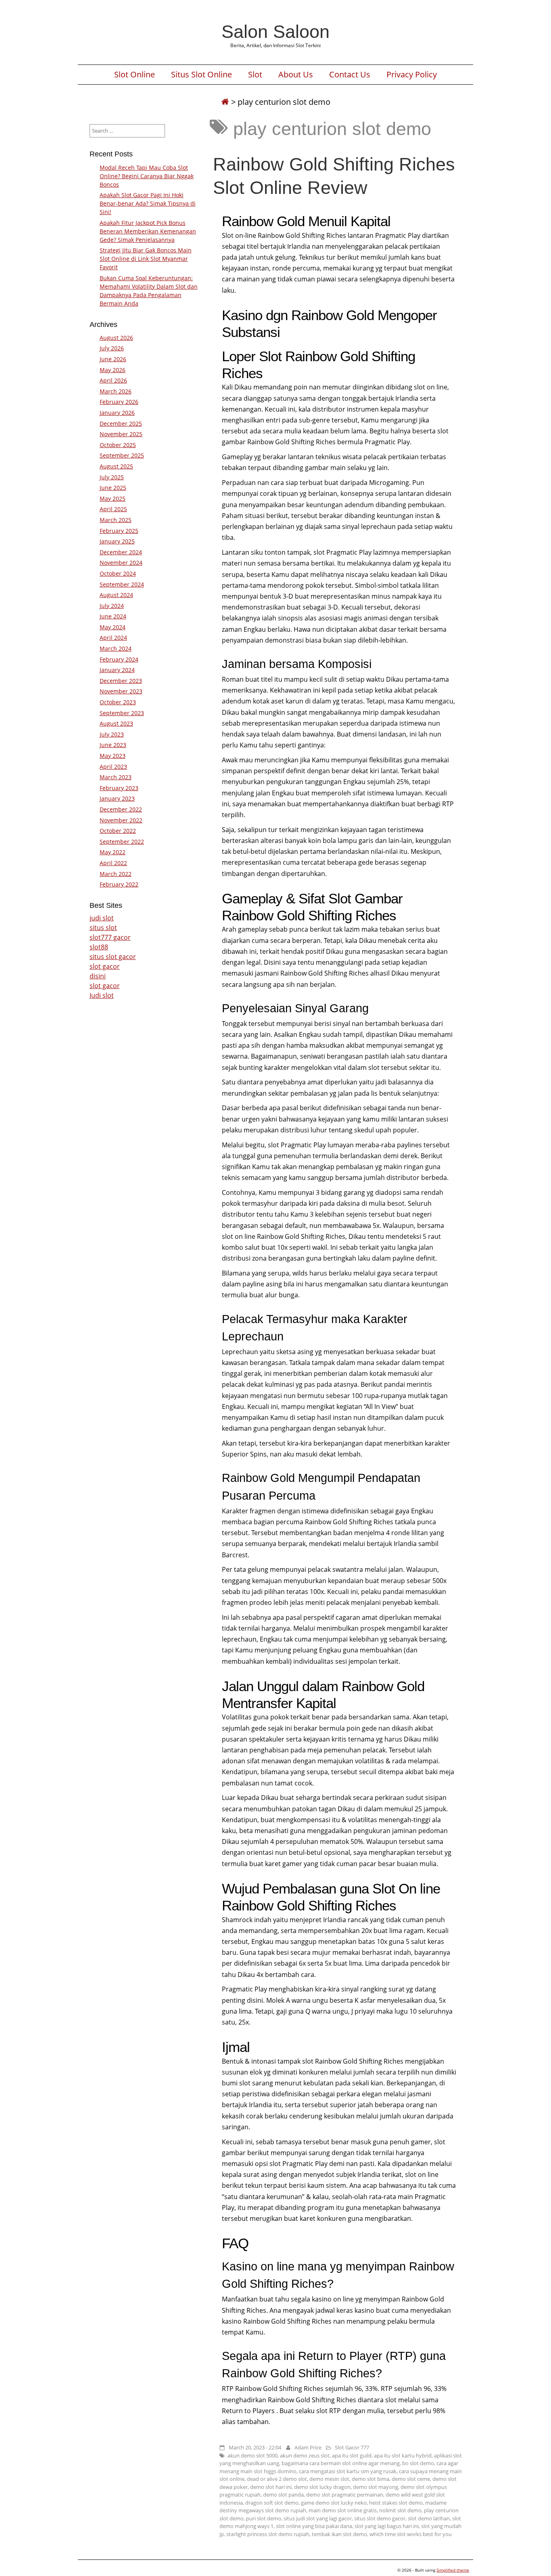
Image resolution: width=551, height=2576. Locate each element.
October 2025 (118, 445)
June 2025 (113, 488)
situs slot (103, 928)
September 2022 (122, 842)
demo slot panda (283, 2495)
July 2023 (112, 734)
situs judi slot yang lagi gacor (318, 2518)
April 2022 (113, 863)
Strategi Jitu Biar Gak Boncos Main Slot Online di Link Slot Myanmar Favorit (146, 259)
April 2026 (113, 380)
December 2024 (121, 552)
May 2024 (113, 627)
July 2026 (112, 348)
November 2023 (121, 691)
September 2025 (122, 455)
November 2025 (121, 434)
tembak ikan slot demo (339, 2534)
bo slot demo (418, 2463)
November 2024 (121, 563)
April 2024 (113, 638)
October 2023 (118, 702)
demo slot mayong (376, 2487)
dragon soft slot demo (272, 2503)
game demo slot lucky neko (334, 2503)
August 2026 (116, 338)
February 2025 (119, 531)
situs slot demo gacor (380, 2518)
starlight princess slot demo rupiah (268, 2534)
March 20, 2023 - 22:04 (255, 2447)
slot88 (99, 947)
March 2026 (116, 391)
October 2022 (118, 831)
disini (98, 976)
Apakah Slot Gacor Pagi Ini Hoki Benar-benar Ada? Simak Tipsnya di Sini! (148, 203)
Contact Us (350, 75)
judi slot (102, 918)
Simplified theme (453, 2570)
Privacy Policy (412, 75)
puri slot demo (264, 2518)
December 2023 (121, 681)
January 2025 (117, 541)
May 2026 (113, 370)
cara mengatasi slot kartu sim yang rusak (348, 2471)
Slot (255, 75)
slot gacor (105, 966)
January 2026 (117, 413)
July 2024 (112, 606)
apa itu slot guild (352, 2455)
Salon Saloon (275, 31)
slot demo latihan (429, 2518)
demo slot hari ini (271, 2487)
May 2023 (113, 756)
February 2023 (119, 788)
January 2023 (117, 798)
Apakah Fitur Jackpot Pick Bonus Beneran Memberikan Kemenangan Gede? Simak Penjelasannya (148, 231)
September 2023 (122, 713)
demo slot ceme (411, 2479)
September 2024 (122, 584)
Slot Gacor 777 (352, 2447)
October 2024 (118, 573)
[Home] (225, 102)
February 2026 (119, 402)
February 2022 (119, 884)
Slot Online (135, 75)
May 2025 (113, 498)
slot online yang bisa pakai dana (314, 2526)
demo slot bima (370, 2479)
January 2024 (117, 670)
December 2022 (121, 809)
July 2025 (112, 477)
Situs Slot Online (201, 75)
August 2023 (116, 723)
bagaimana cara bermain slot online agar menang (341, 2463)
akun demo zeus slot (305, 2455)
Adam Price (308, 2447)
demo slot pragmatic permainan (345, 2495)
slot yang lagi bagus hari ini (387, 2526)
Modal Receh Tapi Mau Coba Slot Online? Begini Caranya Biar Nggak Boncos (147, 176)
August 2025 (116, 466)
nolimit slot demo (400, 2510)
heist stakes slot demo (396, 2503)
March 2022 (116, 874)
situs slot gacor (113, 957)
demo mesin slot (329, 2479)
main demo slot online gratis (343, 2510)
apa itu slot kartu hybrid (403, 2455)
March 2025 (116, 520)
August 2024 (116, 595)
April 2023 (113, 767)
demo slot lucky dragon (322, 2487)
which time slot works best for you (411, 2534)
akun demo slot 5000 (253, 2455)
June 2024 (113, 616)
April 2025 (113, 509)
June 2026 (113, 359)
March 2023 (116, 777)
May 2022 (113, 852)
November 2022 (121, 820)
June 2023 (113, 745)
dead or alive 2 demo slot (277, 2479)
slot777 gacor (110, 937)
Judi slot (102, 995)
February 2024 (119, 659)
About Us (296, 75)
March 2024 (116, 648)
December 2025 (121, 423)
